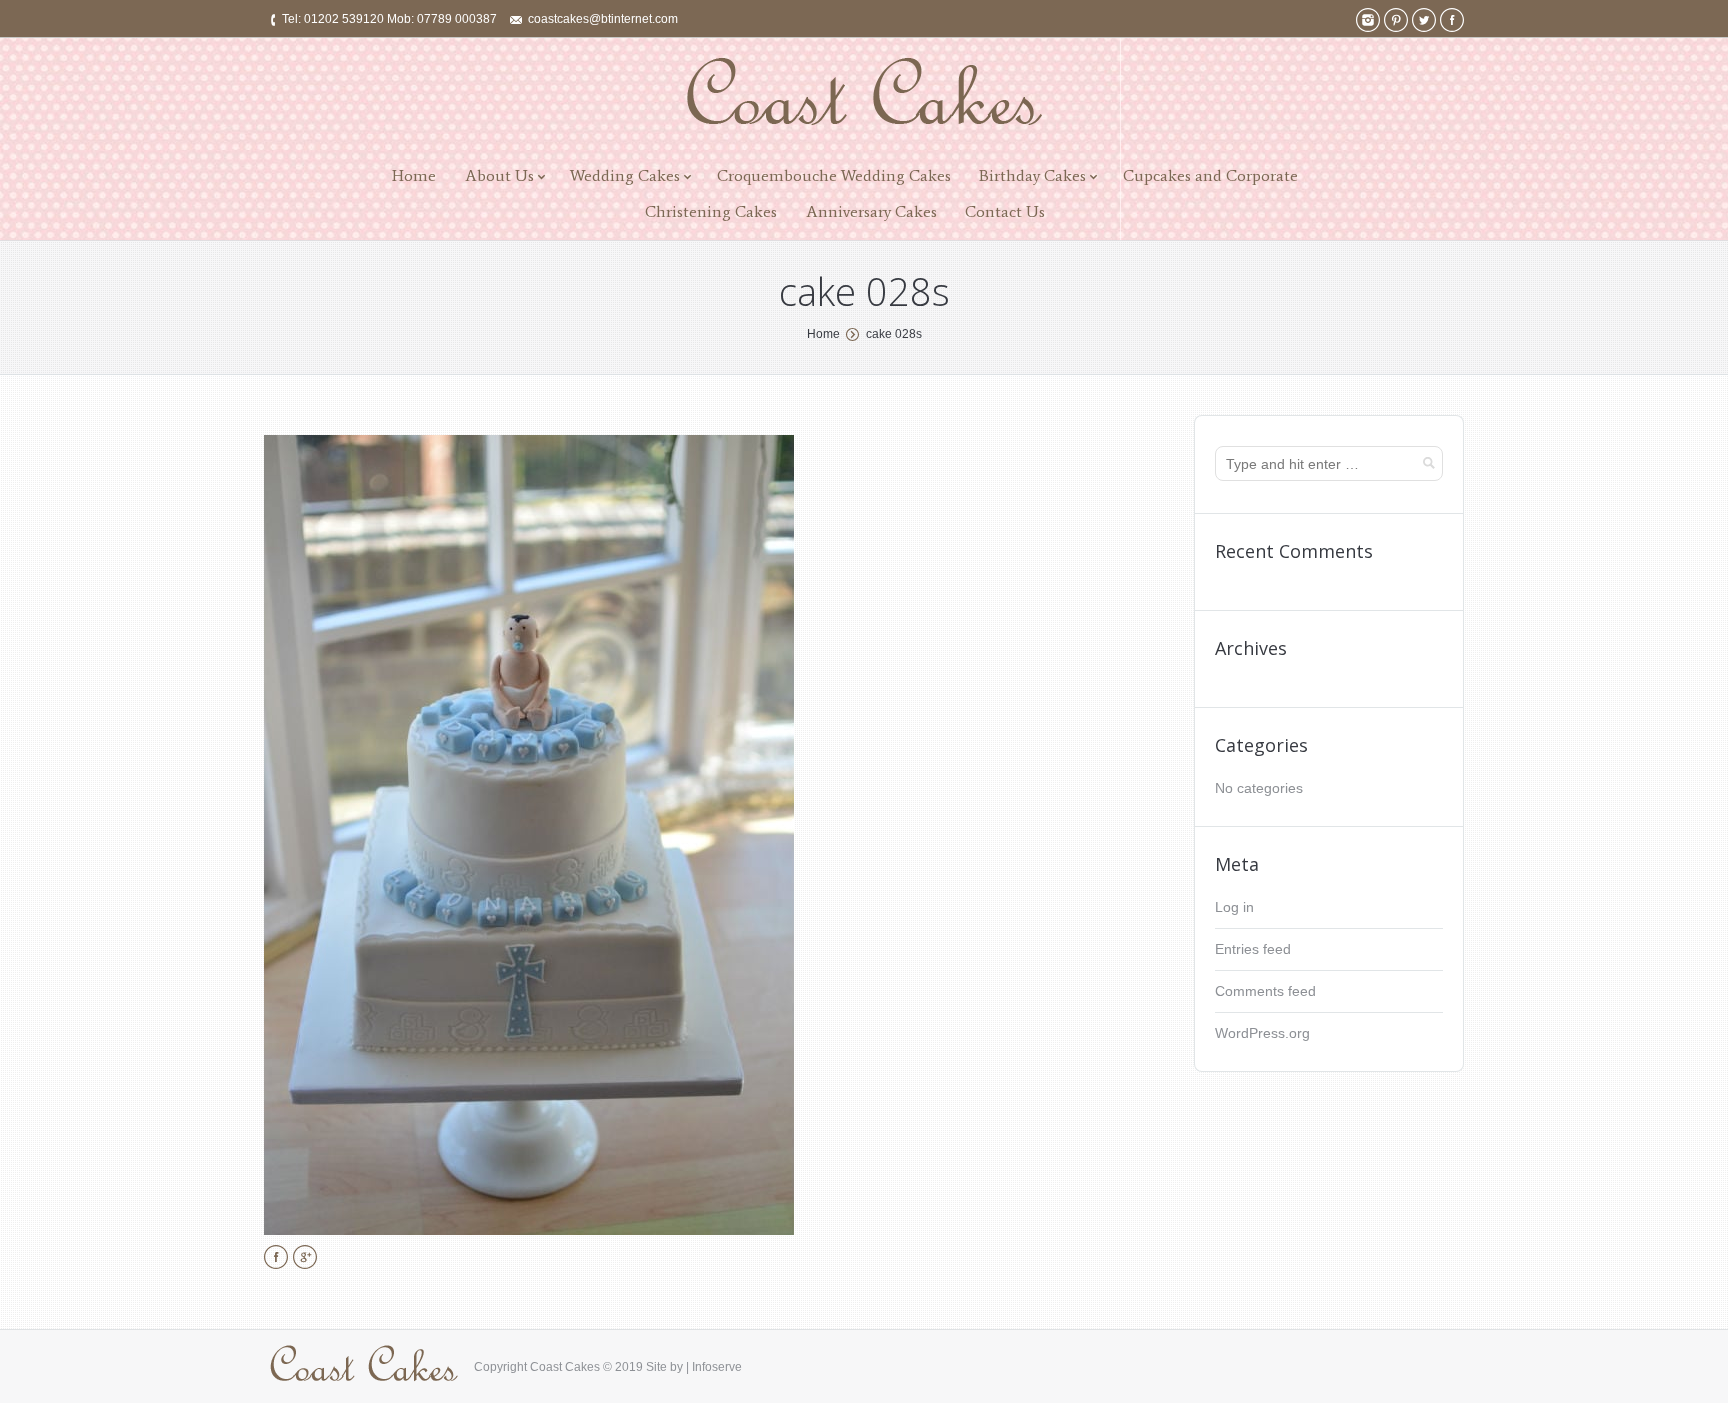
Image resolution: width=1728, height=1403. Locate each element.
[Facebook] (1452, 20)
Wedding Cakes (625, 175)
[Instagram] (1368, 20)
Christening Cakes (711, 211)
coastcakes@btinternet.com (603, 19)
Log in (1234, 907)
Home (414, 175)
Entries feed (1253, 949)
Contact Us (1005, 211)
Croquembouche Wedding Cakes (834, 175)
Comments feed (1265, 991)
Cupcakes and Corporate (1210, 175)
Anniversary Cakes (871, 211)
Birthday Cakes (1032, 175)
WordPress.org (1262, 1033)
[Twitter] (1424, 20)
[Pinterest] (1396, 20)
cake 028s (894, 334)
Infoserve (717, 1367)
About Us (499, 175)
